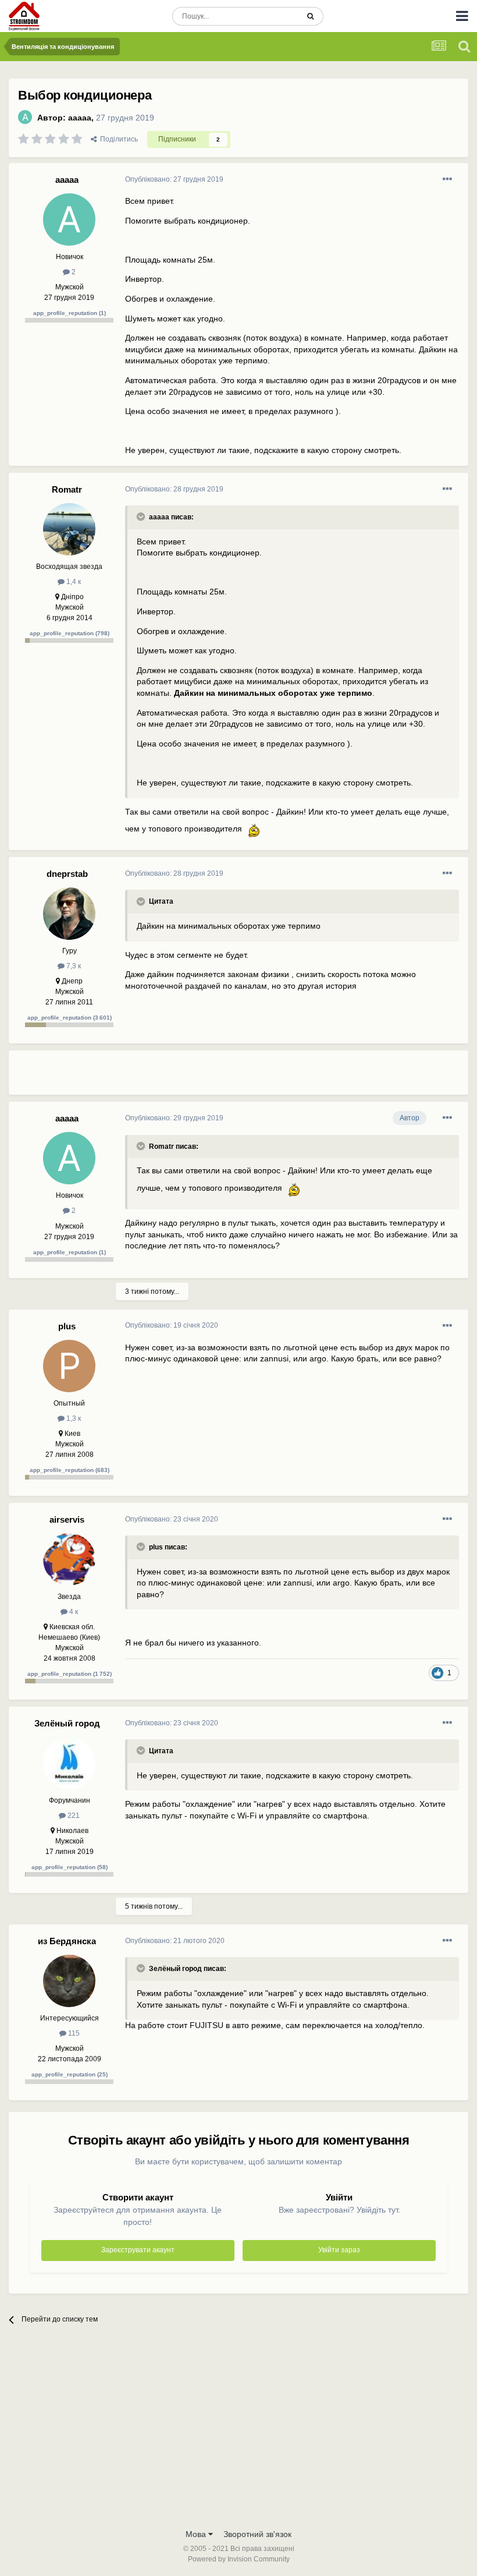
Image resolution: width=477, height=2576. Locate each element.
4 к (73, 1612)
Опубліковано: (174, 179)
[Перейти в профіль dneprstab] (69, 914)
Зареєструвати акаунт (138, 2250)
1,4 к (73, 582)
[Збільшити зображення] (254, 829)
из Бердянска (67, 1941)
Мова (197, 2534)
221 (73, 1816)
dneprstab (67, 874)
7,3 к (73, 966)
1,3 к (73, 1418)
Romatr (67, 489)
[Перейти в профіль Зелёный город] (69, 1763)
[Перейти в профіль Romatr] (69, 529)
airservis (67, 1519)
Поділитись (117, 139)
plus (67, 1326)
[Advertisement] (261, 1077)
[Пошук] (310, 16)
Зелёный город (67, 1723)
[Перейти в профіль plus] (69, 1366)
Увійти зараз (339, 2250)
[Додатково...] (447, 179)
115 (73, 2033)
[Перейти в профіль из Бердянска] (69, 1981)
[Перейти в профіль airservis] (69, 1559)
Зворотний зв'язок (257, 2534)
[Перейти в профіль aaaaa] (25, 117)
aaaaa (80, 118)
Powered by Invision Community (239, 2559)
